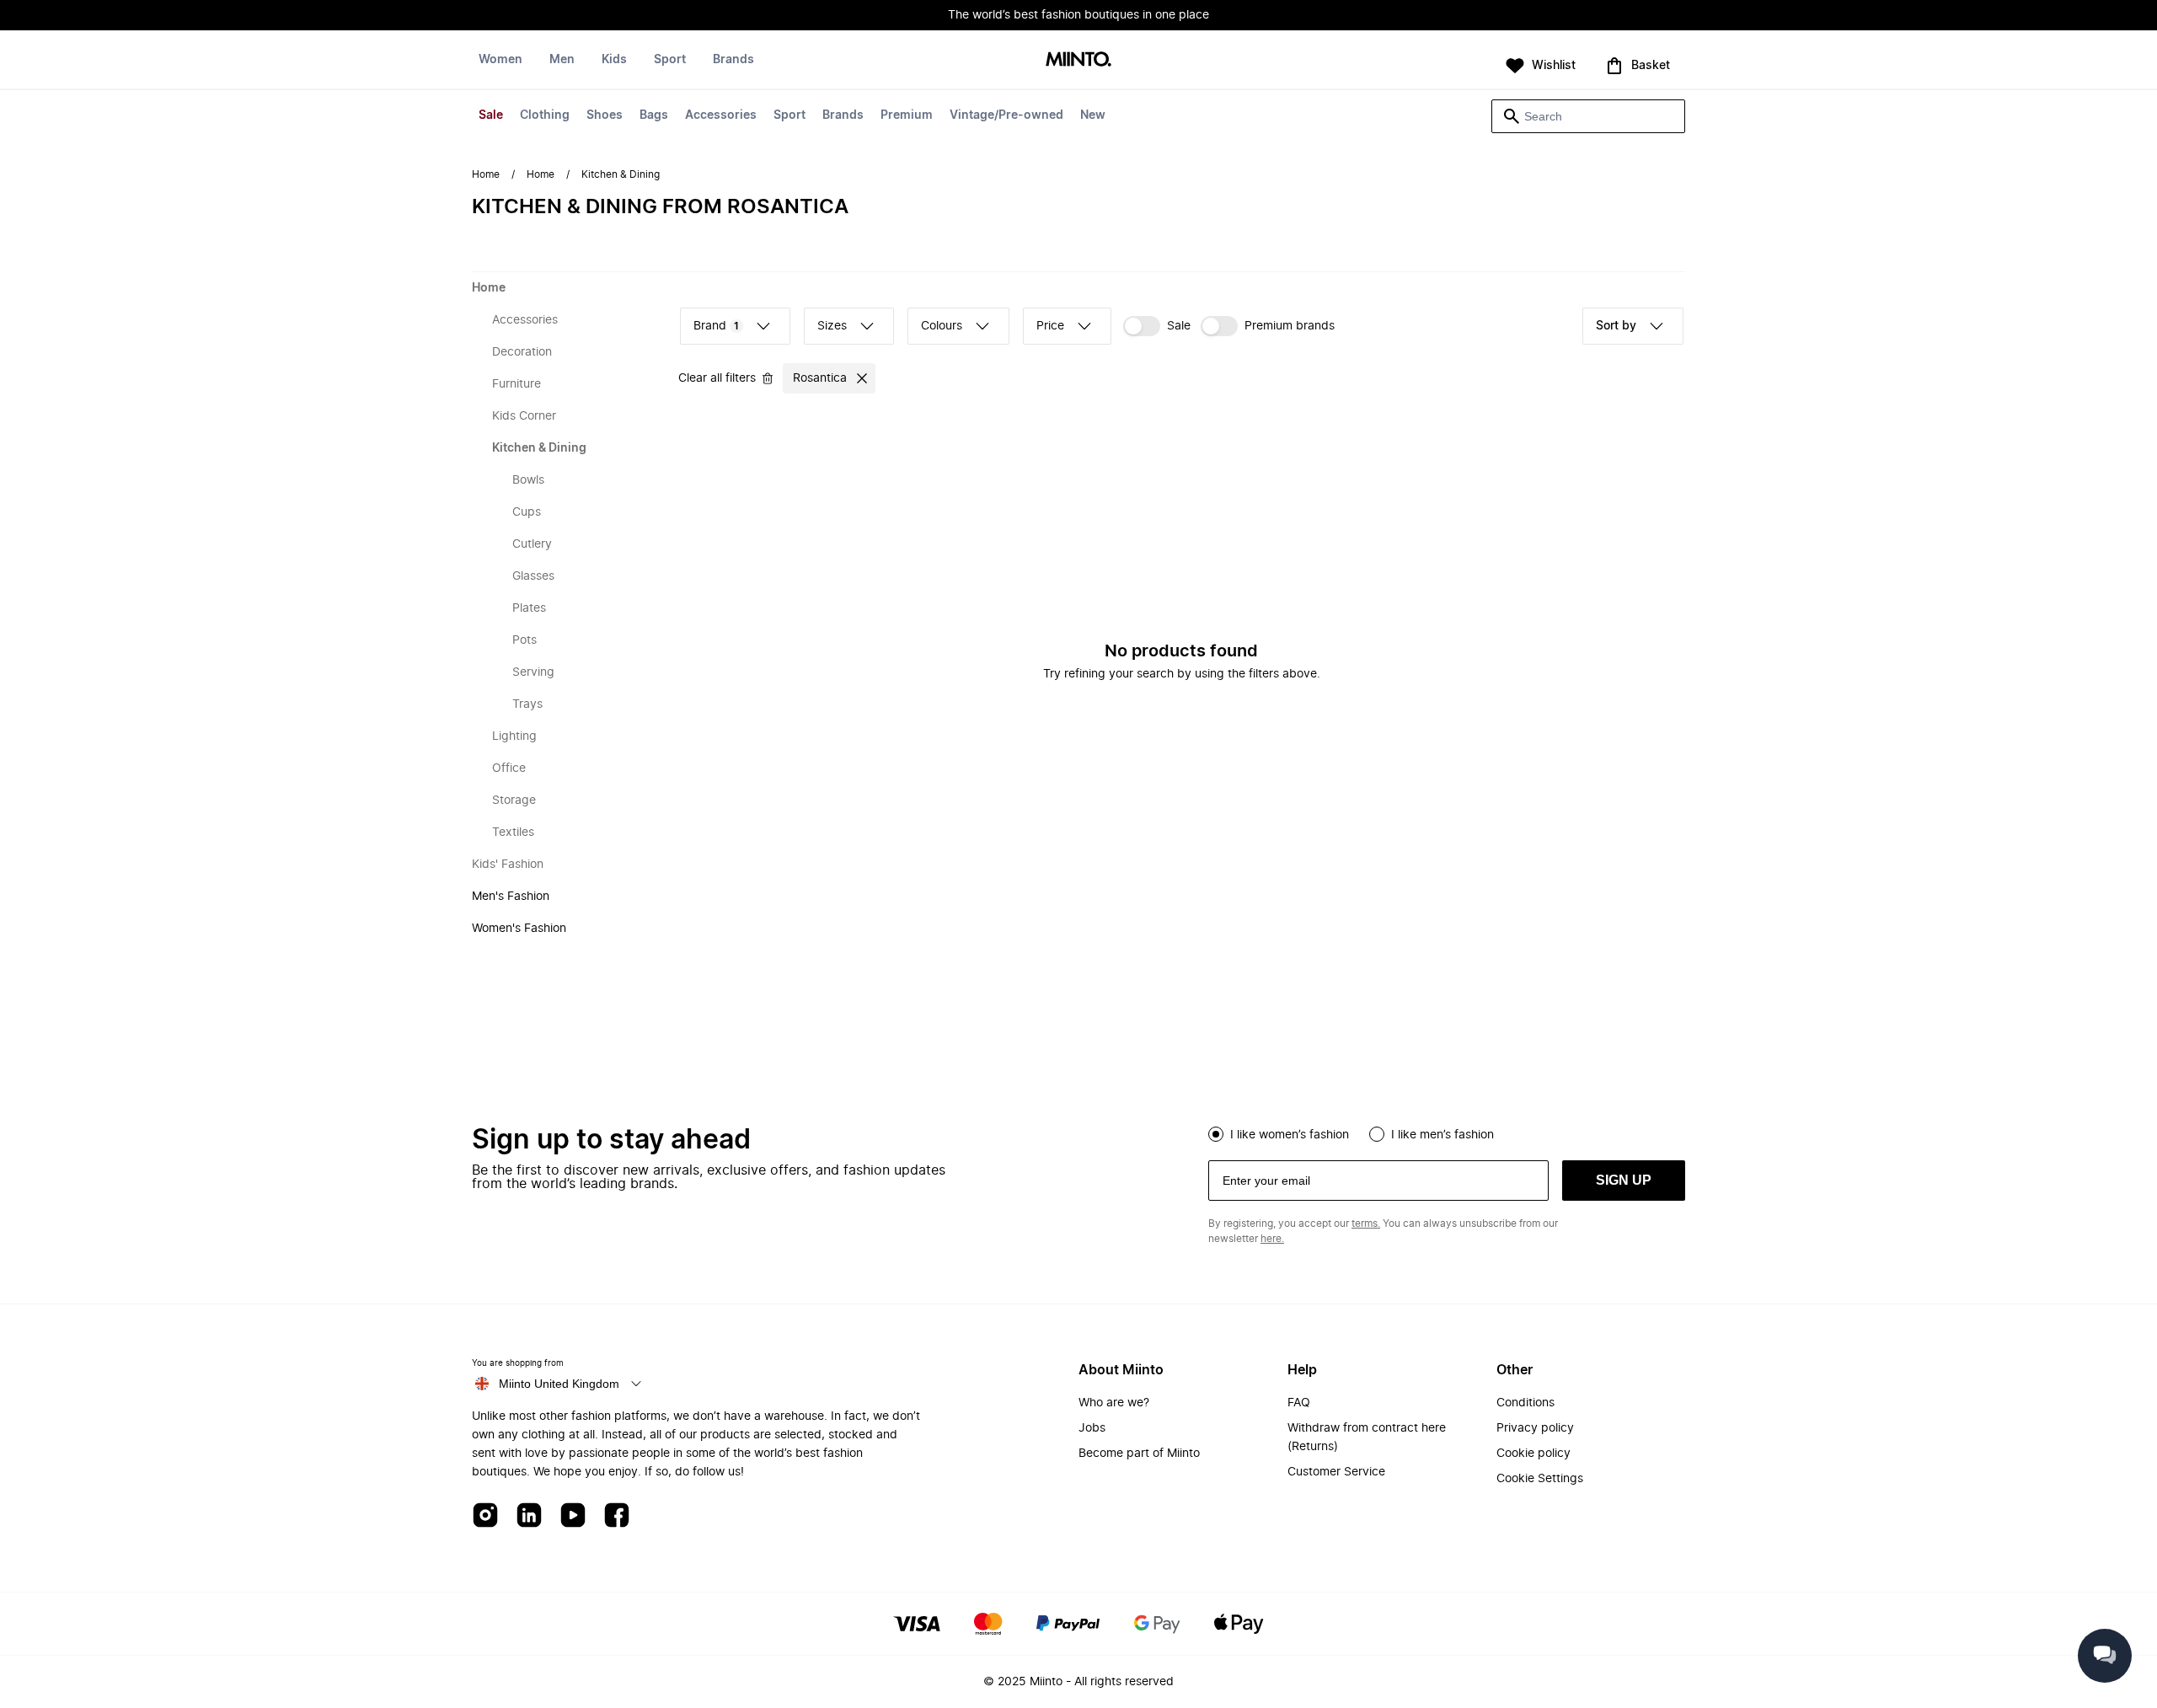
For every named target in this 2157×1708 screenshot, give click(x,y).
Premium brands (1290, 326)
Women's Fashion (519, 929)
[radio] (1216, 1134)
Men (562, 60)
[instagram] (485, 1516)
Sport (789, 115)
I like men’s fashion (1442, 1135)
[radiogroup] (1447, 1132)
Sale (491, 115)
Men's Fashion (511, 897)
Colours (942, 326)
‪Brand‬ (716, 326)
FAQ (1299, 1403)
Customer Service (1336, 1472)
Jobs (1092, 1428)
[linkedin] (529, 1516)
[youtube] (573, 1516)
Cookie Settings (1540, 1479)
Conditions (1525, 1403)
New (1093, 115)
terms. (1366, 1223)
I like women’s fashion (1290, 1135)
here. (1272, 1239)
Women (500, 60)
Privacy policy (1535, 1428)
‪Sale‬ (1179, 326)
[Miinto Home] (1078, 60)
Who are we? (1114, 1403)
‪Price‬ (1050, 326)
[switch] (1157, 326)
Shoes (605, 115)
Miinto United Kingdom (559, 1384)
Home (486, 174)
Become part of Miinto (1139, 1454)
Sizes (832, 326)
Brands (843, 115)
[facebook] (617, 1516)
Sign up (1624, 1180)
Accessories (721, 115)
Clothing (545, 115)
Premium (907, 115)
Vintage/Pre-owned (1006, 115)
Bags (654, 115)
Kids (614, 60)
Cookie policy (1533, 1454)
